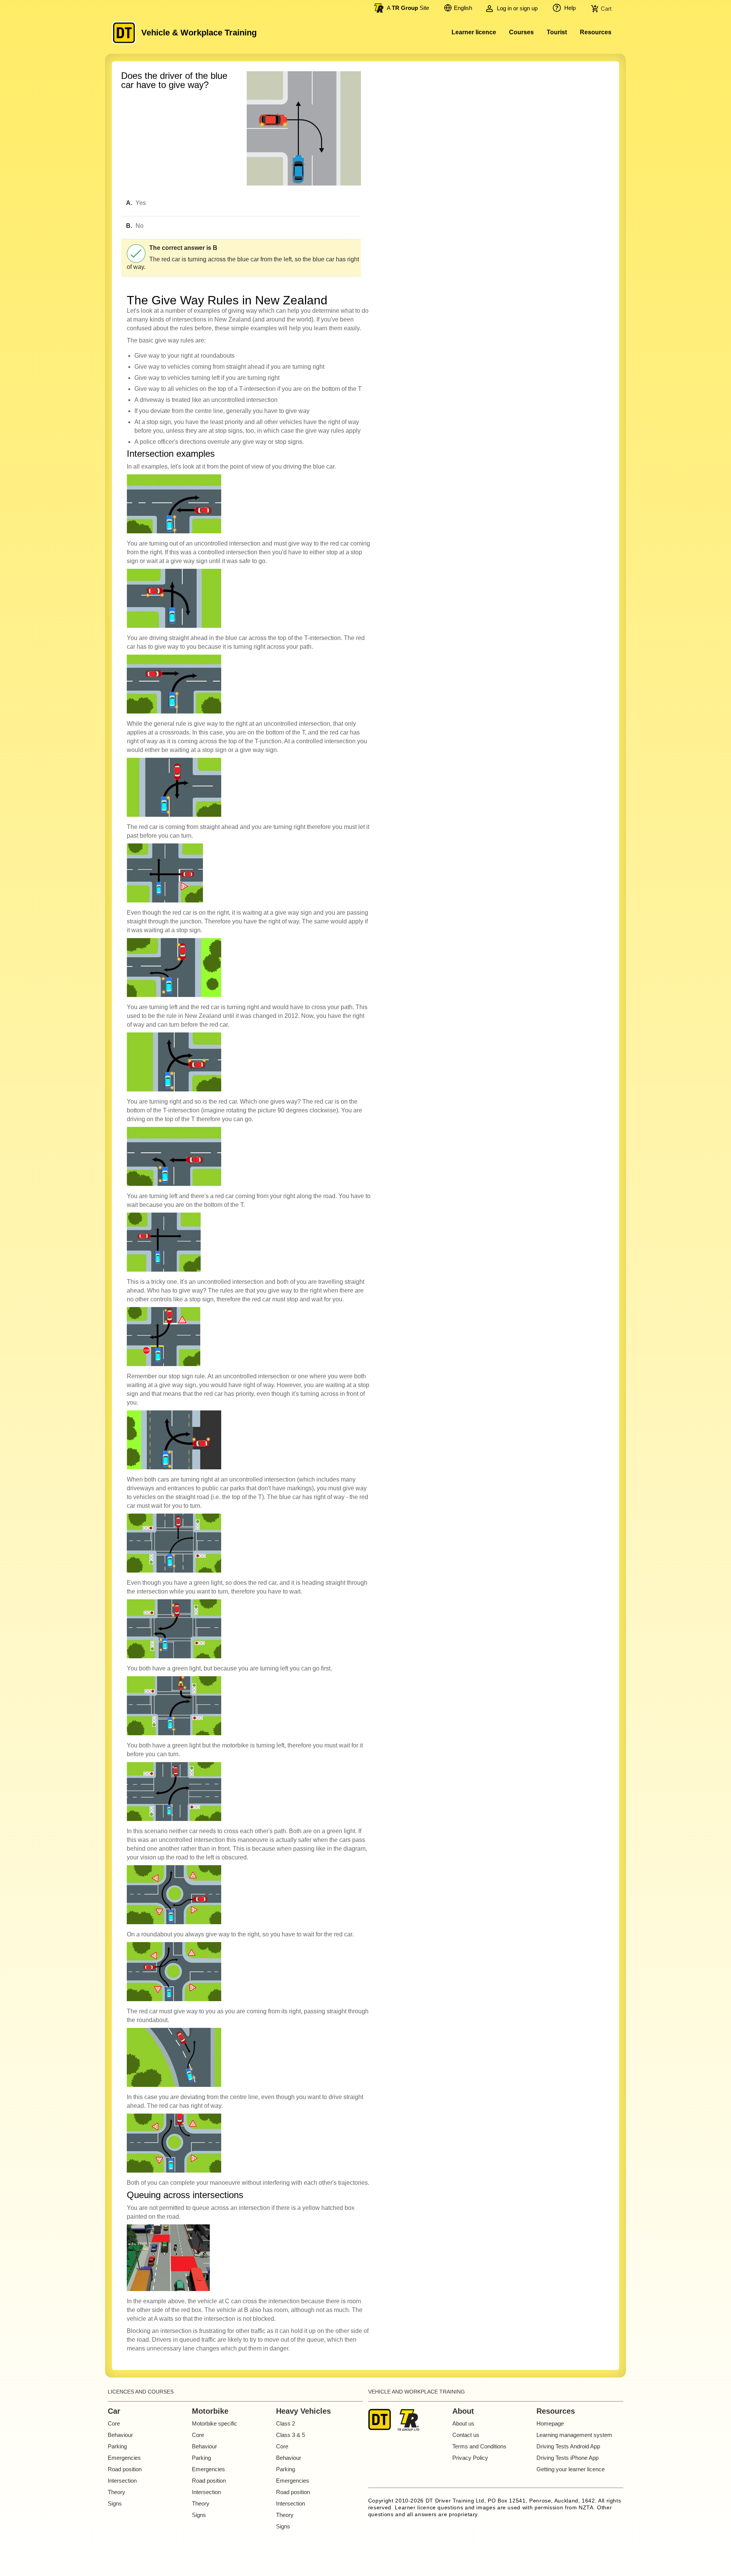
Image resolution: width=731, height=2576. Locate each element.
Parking (117, 2446)
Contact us (466, 2435)
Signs (115, 2503)
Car (114, 2411)
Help (569, 8)
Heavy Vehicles (303, 2411)
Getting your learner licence (571, 2469)
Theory (117, 2492)
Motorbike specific (215, 2423)
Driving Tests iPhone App (567, 2458)
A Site (408, 8)
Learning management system (574, 2435)
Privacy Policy (470, 2458)
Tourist (557, 32)
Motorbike (210, 2411)
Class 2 (286, 2423)
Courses (521, 32)
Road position (125, 2469)
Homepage (550, 2423)
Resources (596, 32)
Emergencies (124, 2458)
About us (463, 2423)
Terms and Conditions (479, 2446)
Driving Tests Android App (568, 2446)
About (463, 2411)
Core (114, 2423)
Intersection (122, 2481)
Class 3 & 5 (290, 2435)
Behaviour (120, 2435)
